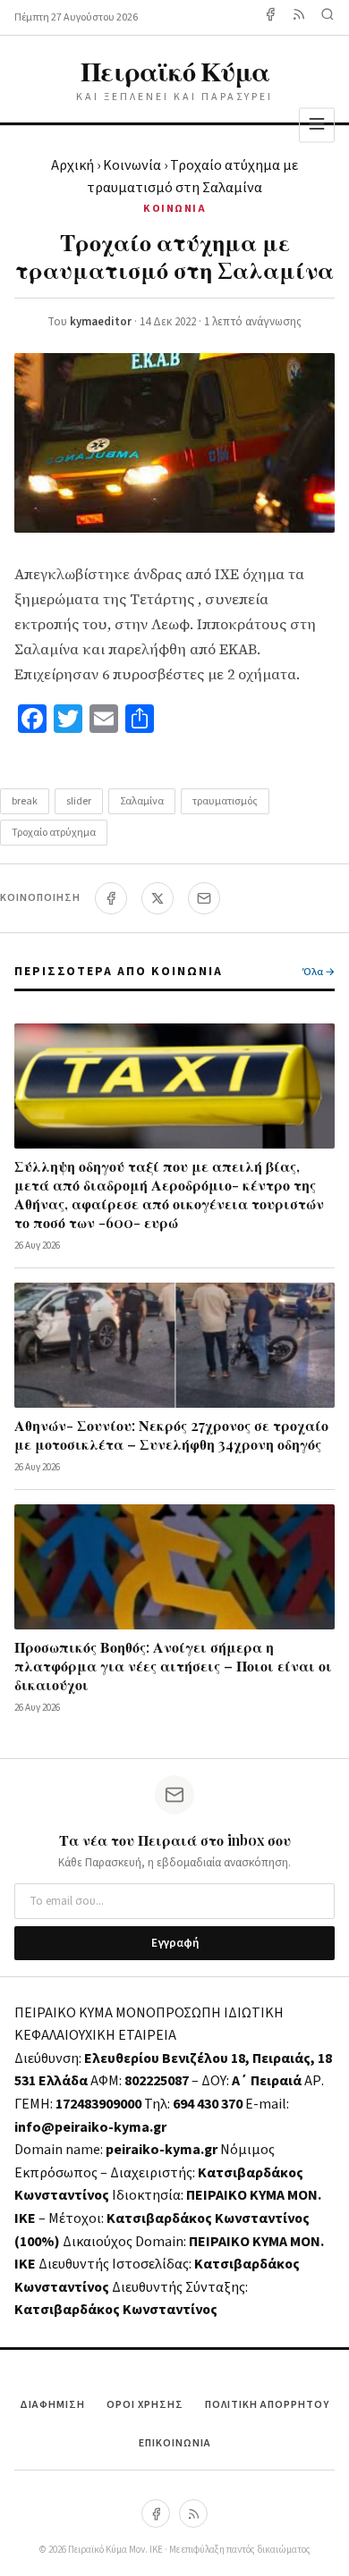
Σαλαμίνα (142, 801)
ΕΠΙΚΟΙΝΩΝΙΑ (175, 2443)
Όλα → (319, 972)
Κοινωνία (132, 165)
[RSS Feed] (299, 17)
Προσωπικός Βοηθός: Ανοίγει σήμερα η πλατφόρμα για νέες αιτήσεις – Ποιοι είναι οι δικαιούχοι (173, 1666)
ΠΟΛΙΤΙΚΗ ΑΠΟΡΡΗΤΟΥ (267, 2405)
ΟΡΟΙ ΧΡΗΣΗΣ (145, 2405)
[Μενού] (317, 125)
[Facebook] (270, 17)
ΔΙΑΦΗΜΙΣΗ (52, 2405)
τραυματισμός (225, 801)
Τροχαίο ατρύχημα (54, 833)
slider (79, 801)
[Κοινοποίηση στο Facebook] (111, 898)
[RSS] (193, 2513)
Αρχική (72, 165)
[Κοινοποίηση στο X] (157, 898)
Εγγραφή (175, 1943)
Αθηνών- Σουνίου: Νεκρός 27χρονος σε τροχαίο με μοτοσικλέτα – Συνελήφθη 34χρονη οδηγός (171, 1435)
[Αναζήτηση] (328, 17)
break (25, 801)
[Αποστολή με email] (204, 898)
